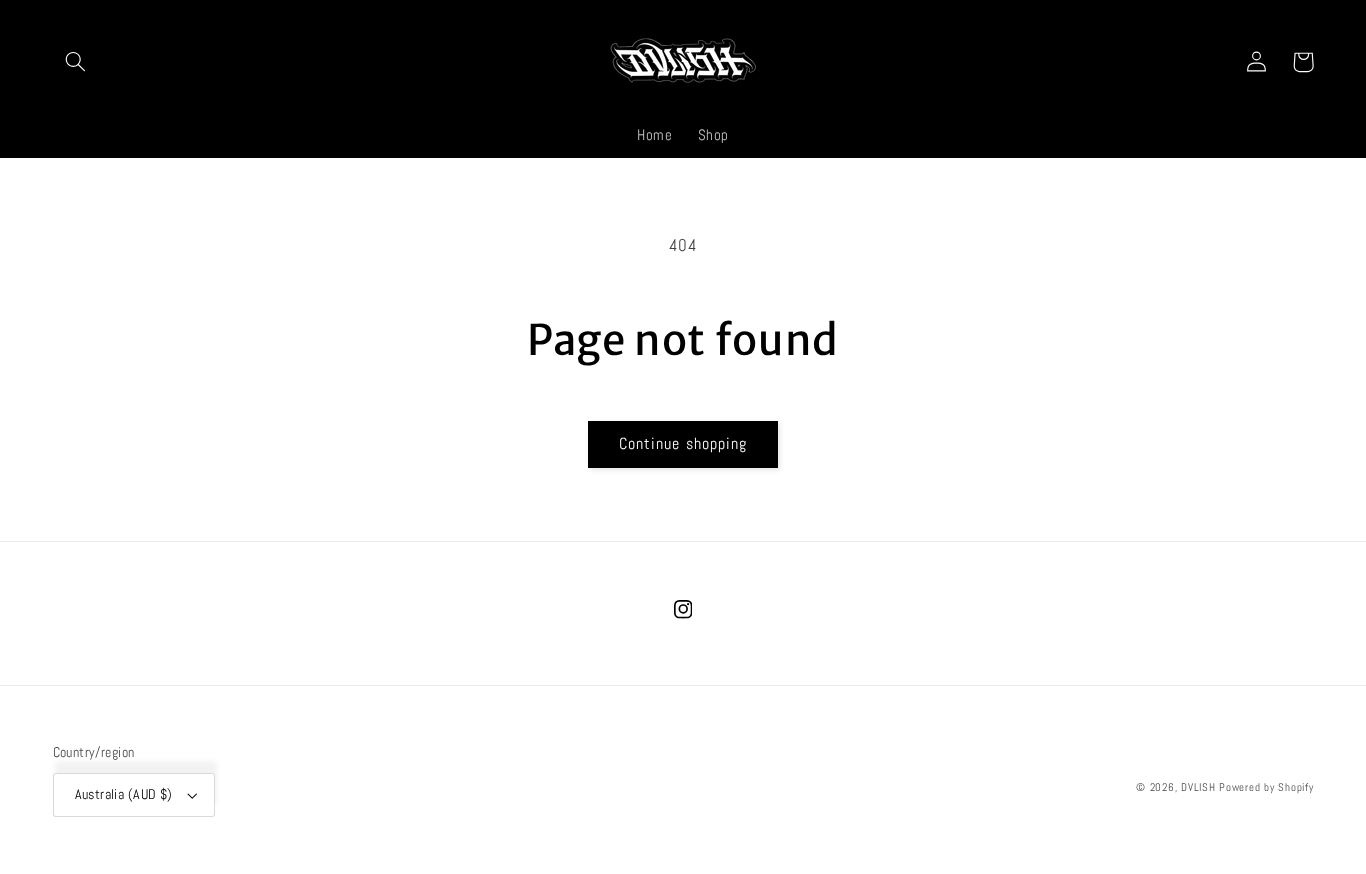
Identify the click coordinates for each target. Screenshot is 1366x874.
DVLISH (1198, 787)
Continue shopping (683, 444)
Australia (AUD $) (124, 794)
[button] (76, 62)
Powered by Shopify (1266, 787)
